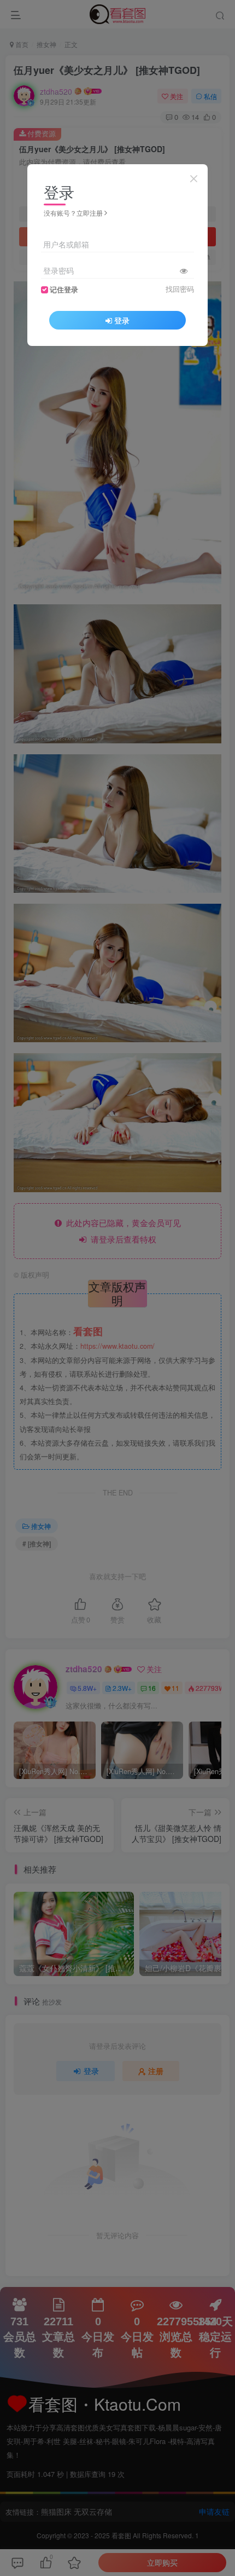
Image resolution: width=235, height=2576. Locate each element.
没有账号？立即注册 (73, 213)
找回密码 (180, 289)
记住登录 (64, 290)
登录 (122, 320)
